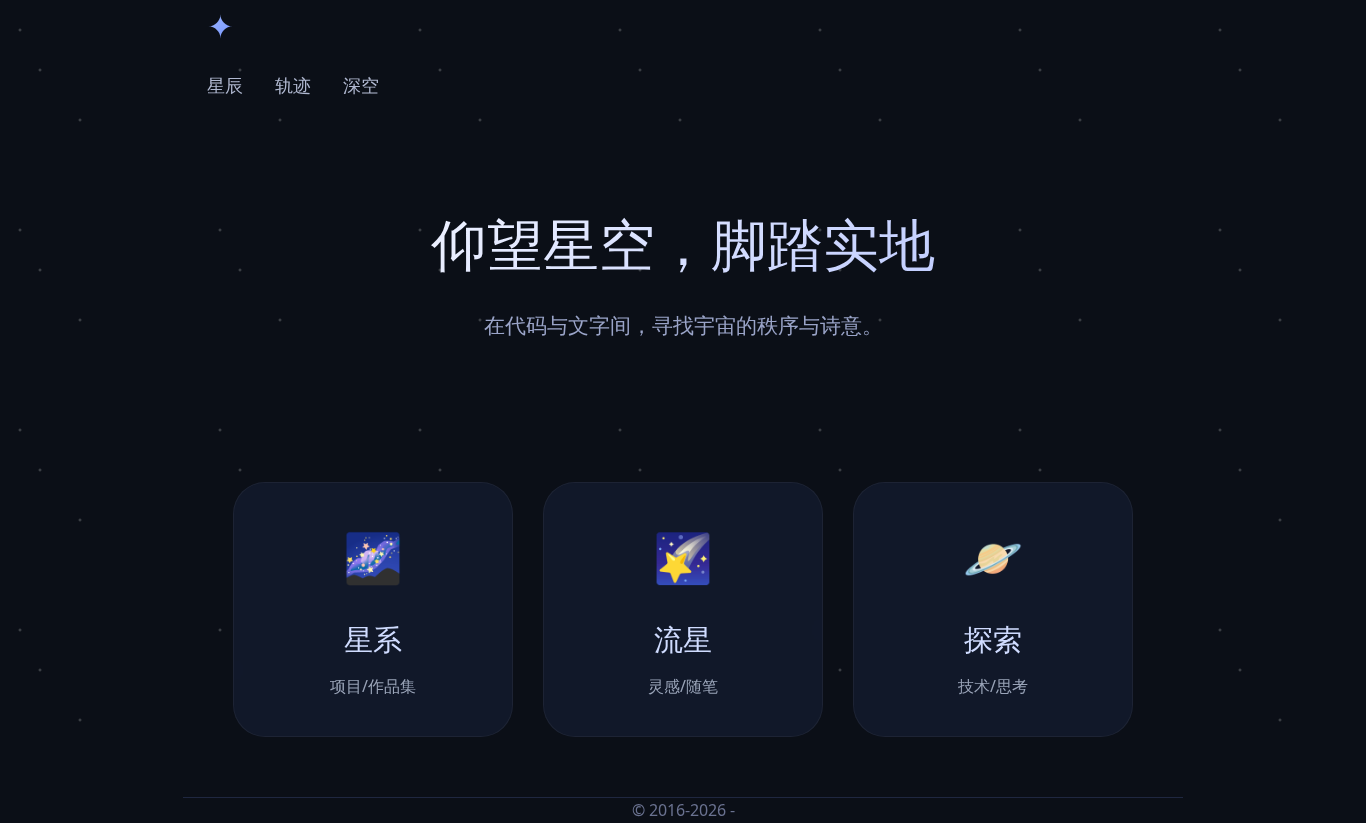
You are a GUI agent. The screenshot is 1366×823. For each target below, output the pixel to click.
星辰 (225, 85)
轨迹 (293, 85)
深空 (361, 85)
